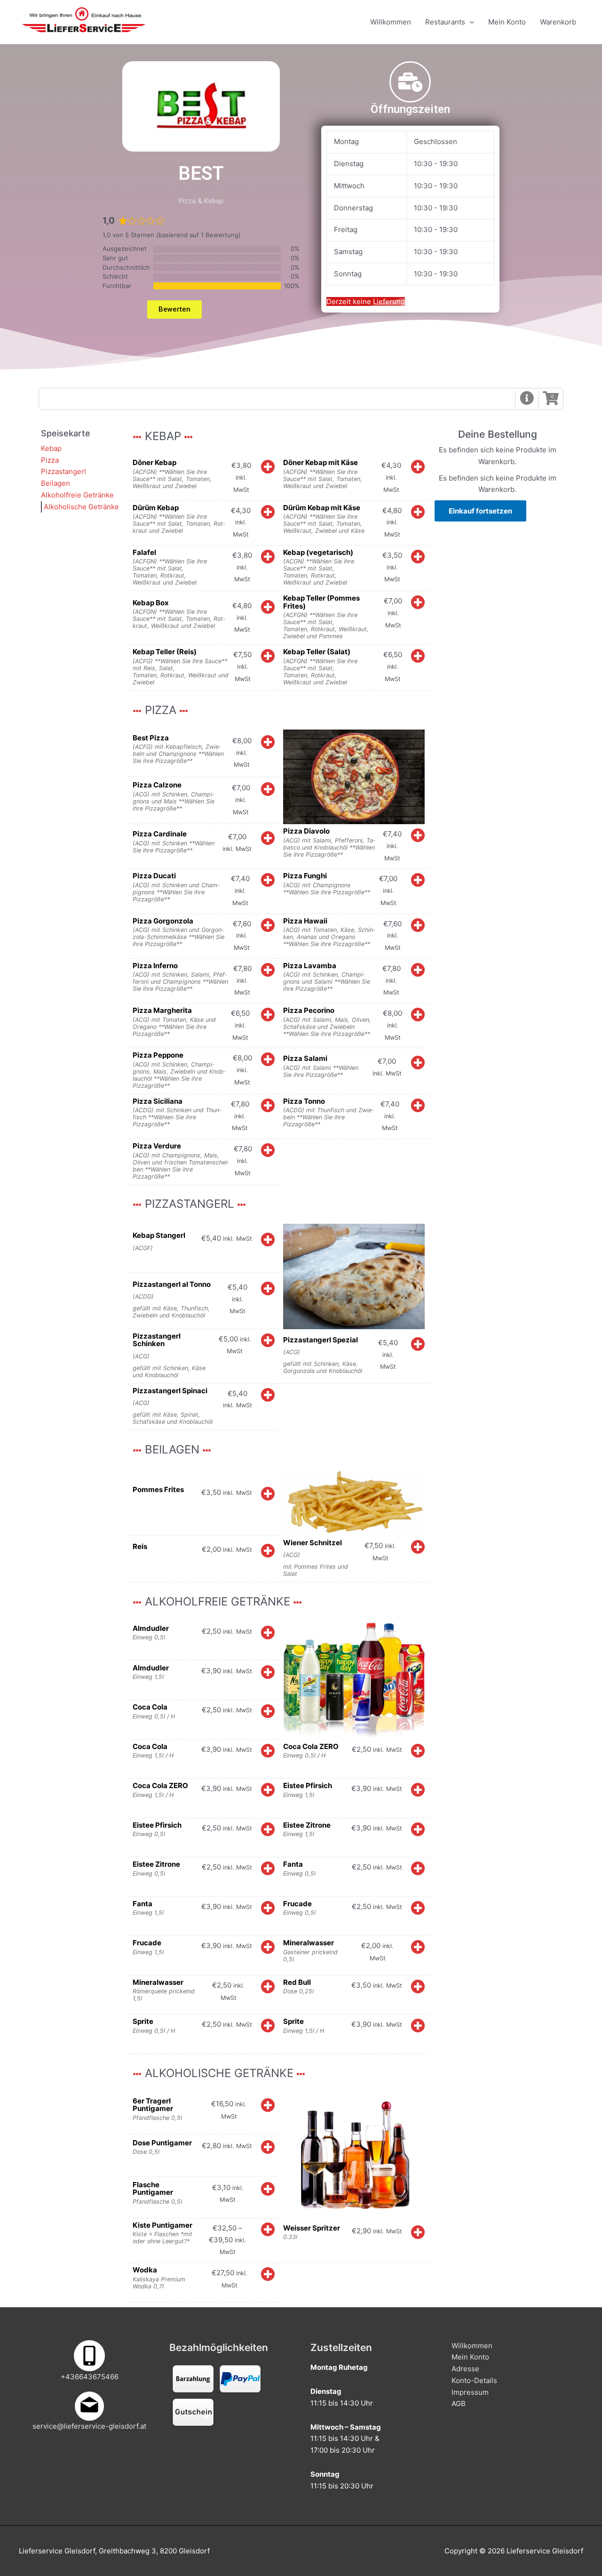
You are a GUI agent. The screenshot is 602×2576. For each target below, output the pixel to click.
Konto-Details (474, 2380)
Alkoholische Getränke (81, 507)
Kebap (51, 448)
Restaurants (445, 22)
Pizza (50, 460)
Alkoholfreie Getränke (77, 495)
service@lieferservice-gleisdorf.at (89, 2426)
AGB (459, 2403)
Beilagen (55, 483)
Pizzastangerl (63, 471)
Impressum (470, 2392)
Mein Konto (507, 22)
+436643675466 (90, 2377)
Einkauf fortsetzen (480, 511)
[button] (527, 399)
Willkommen (391, 22)
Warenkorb (558, 22)
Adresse (465, 2369)
